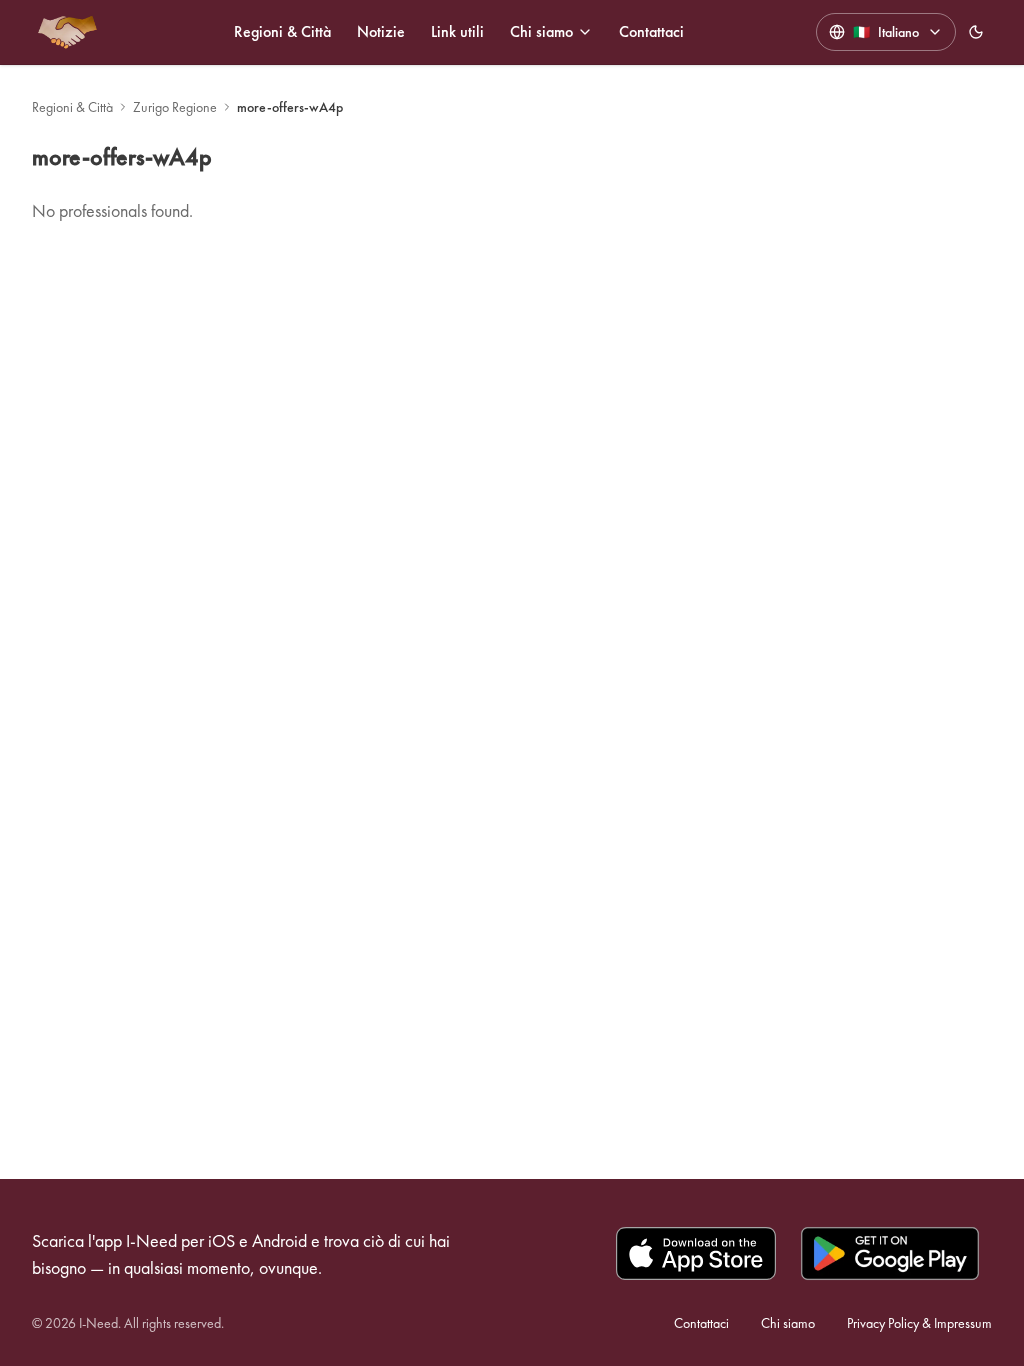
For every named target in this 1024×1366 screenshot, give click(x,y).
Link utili (457, 31)
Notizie (381, 31)
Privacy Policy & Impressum (919, 1323)
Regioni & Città (282, 31)
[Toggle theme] (976, 32)
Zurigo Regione (175, 107)
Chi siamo (541, 31)
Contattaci (651, 31)
